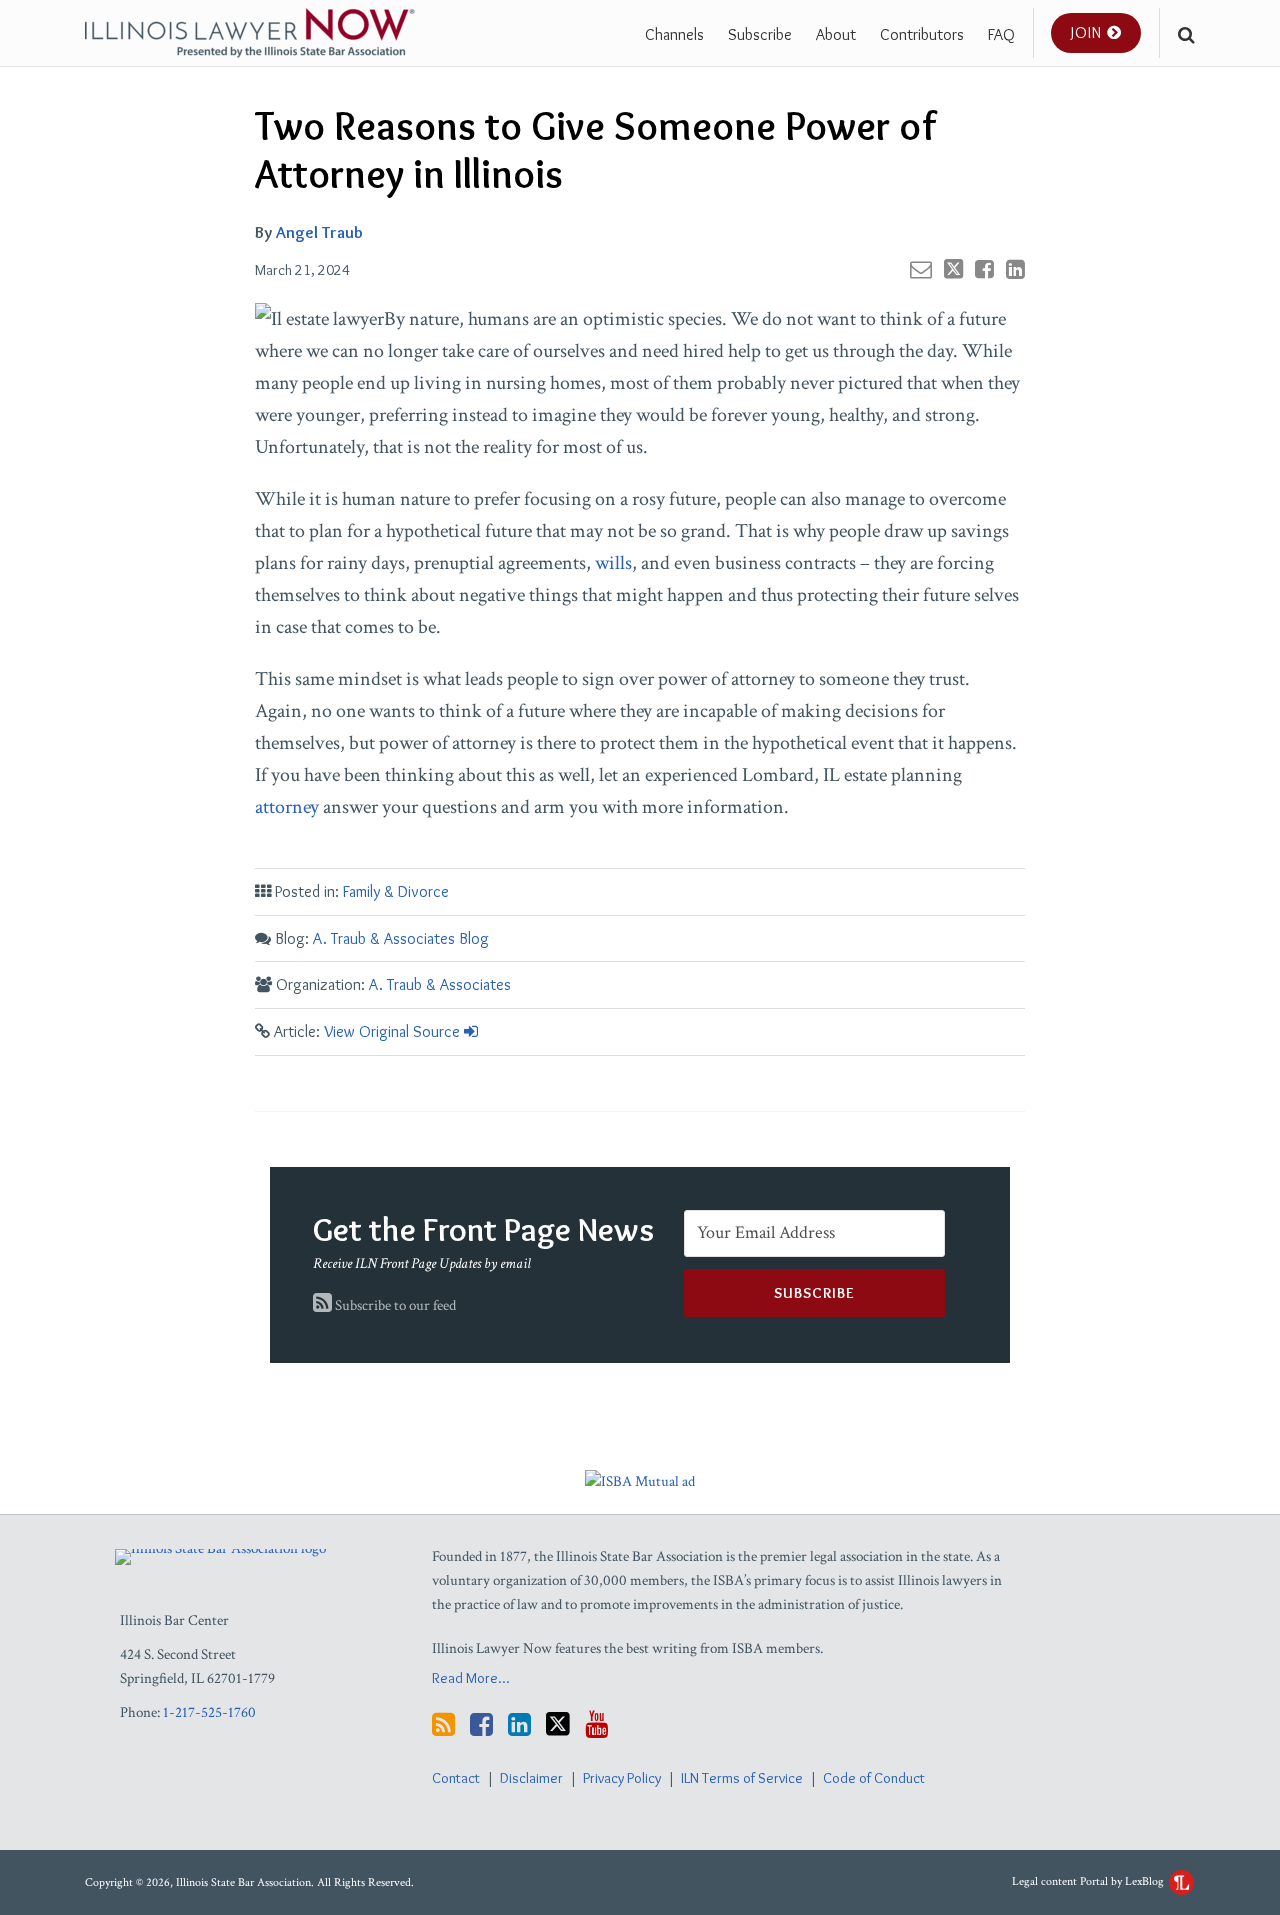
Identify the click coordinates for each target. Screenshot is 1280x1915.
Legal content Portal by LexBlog (1089, 1881)
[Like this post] (984, 269)
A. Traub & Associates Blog (401, 938)
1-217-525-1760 (209, 1712)
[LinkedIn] (519, 1724)
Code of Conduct (874, 1778)
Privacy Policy (622, 1778)
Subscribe (760, 34)
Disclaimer (531, 1778)
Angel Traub (319, 232)
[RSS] (443, 1724)
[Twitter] (558, 1724)
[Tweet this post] (953, 269)
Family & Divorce (396, 891)
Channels (674, 34)
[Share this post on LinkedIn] (1015, 269)
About (836, 34)
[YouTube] (596, 1724)
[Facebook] (481, 1724)
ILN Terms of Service (742, 1778)
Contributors (922, 34)
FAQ (1001, 34)
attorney (287, 807)
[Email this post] (921, 269)
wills (613, 563)
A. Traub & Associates (440, 984)
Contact (456, 1778)
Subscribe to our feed (394, 1305)
